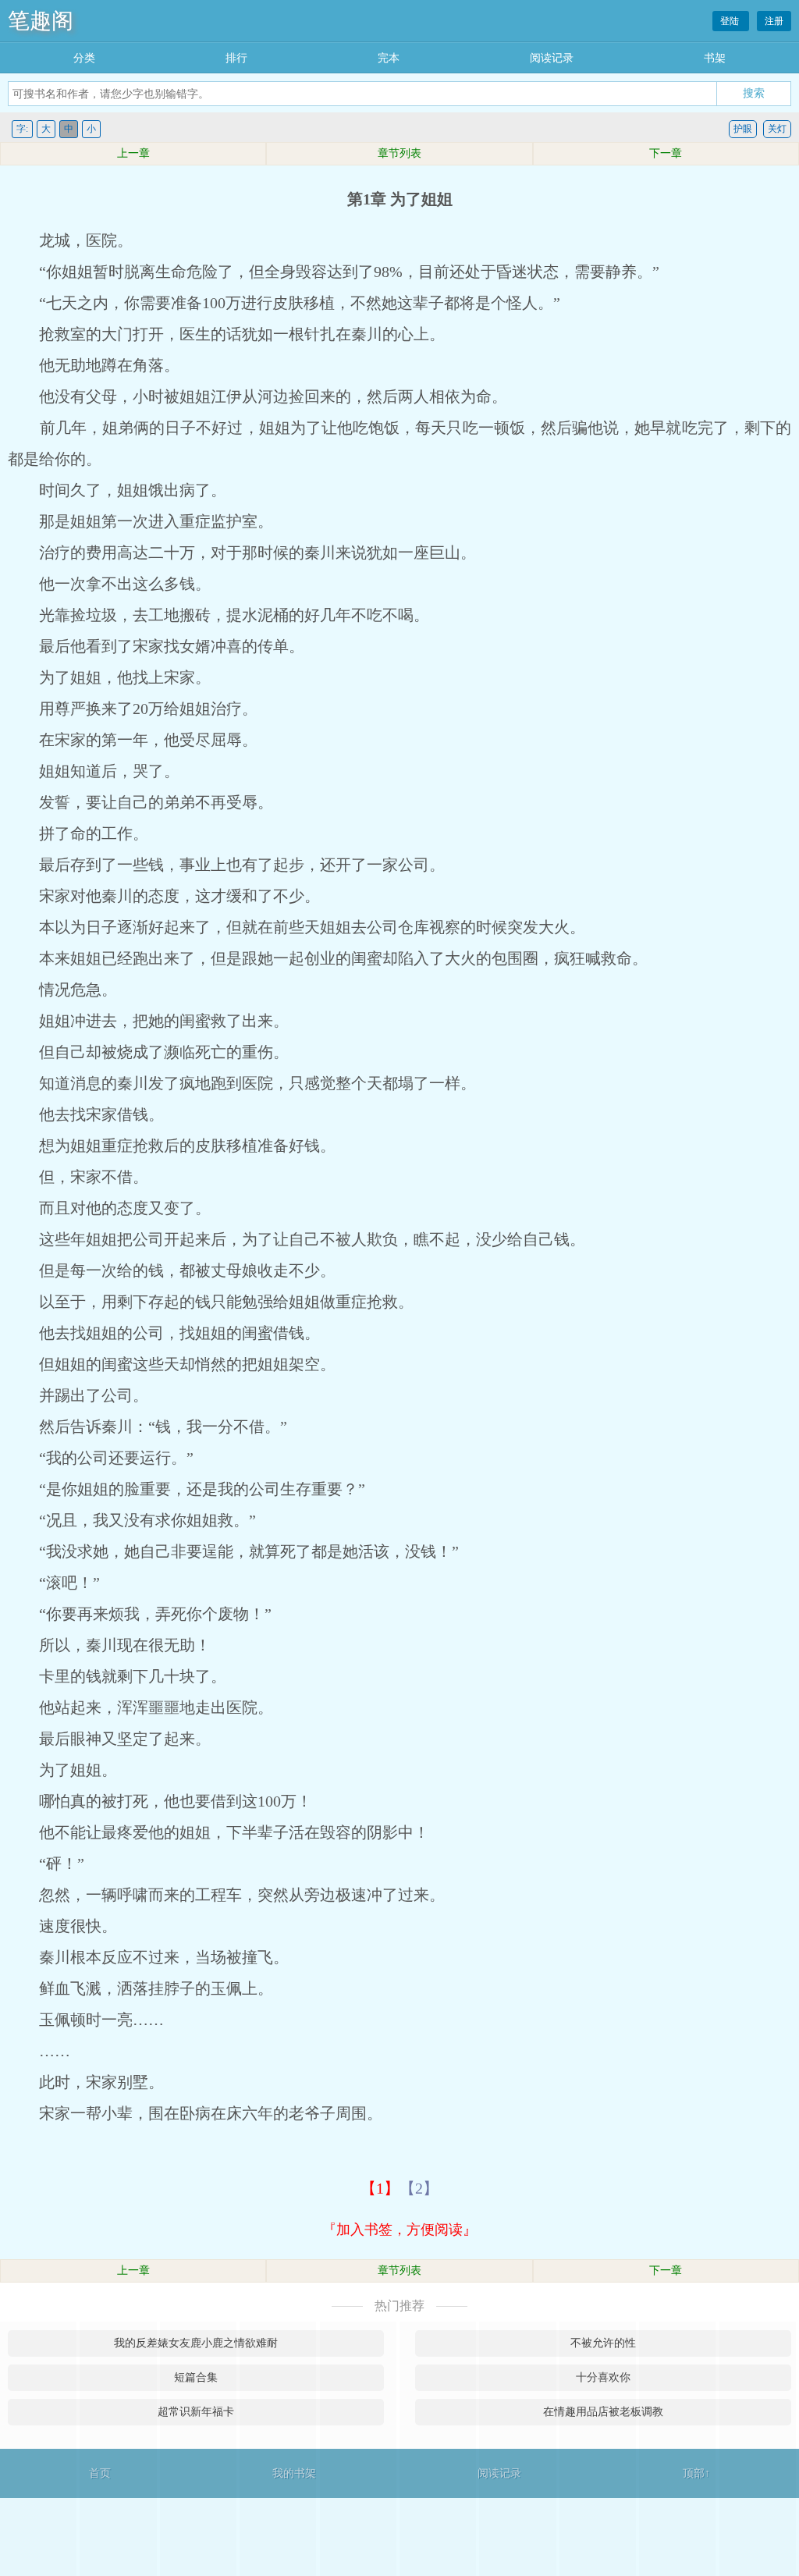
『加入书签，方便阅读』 (399, 2230)
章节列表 (399, 153)
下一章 (666, 153)
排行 (236, 58)
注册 (774, 21)
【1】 (380, 2188)
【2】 (419, 2188)
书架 (715, 58)
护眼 (743, 129)
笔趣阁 (41, 21)
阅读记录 (552, 58)
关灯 (777, 129)
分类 (84, 58)
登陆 (731, 21)
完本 (389, 58)
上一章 (133, 153)
